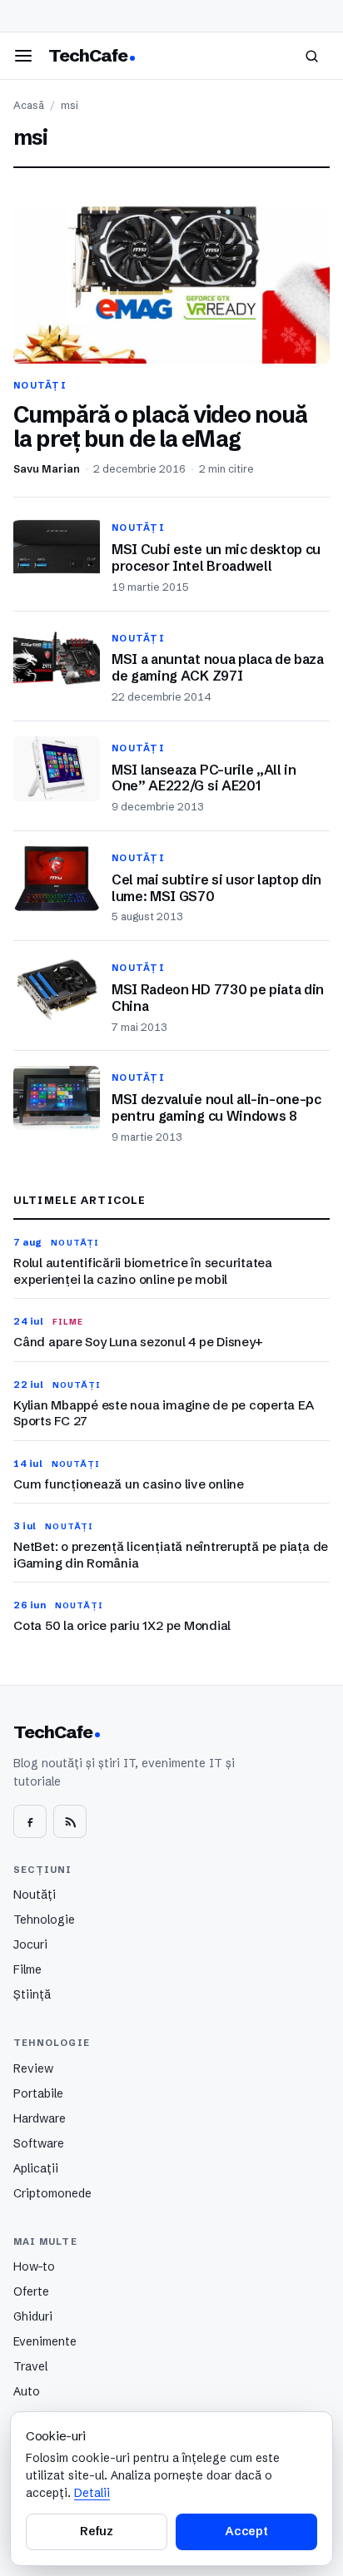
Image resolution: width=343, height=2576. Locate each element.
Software (39, 2143)
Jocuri (30, 1944)
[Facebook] (30, 1821)
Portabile (38, 2093)
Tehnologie (44, 1920)
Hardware (40, 2118)
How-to (34, 2266)
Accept (246, 2531)
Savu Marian (47, 469)
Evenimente (45, 2341)
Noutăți (35, 1895)
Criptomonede (52, 2193)
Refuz (97, 2531)
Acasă (29, 105)
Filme (27, 1969)
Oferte (31, 2291)
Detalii (92, 2493)
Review (33, 2068)
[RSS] (70, 1821)
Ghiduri (33, 2316)
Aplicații (36, 2168)
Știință (32, 1994)
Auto (27, 2391)
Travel (30, 2366)
